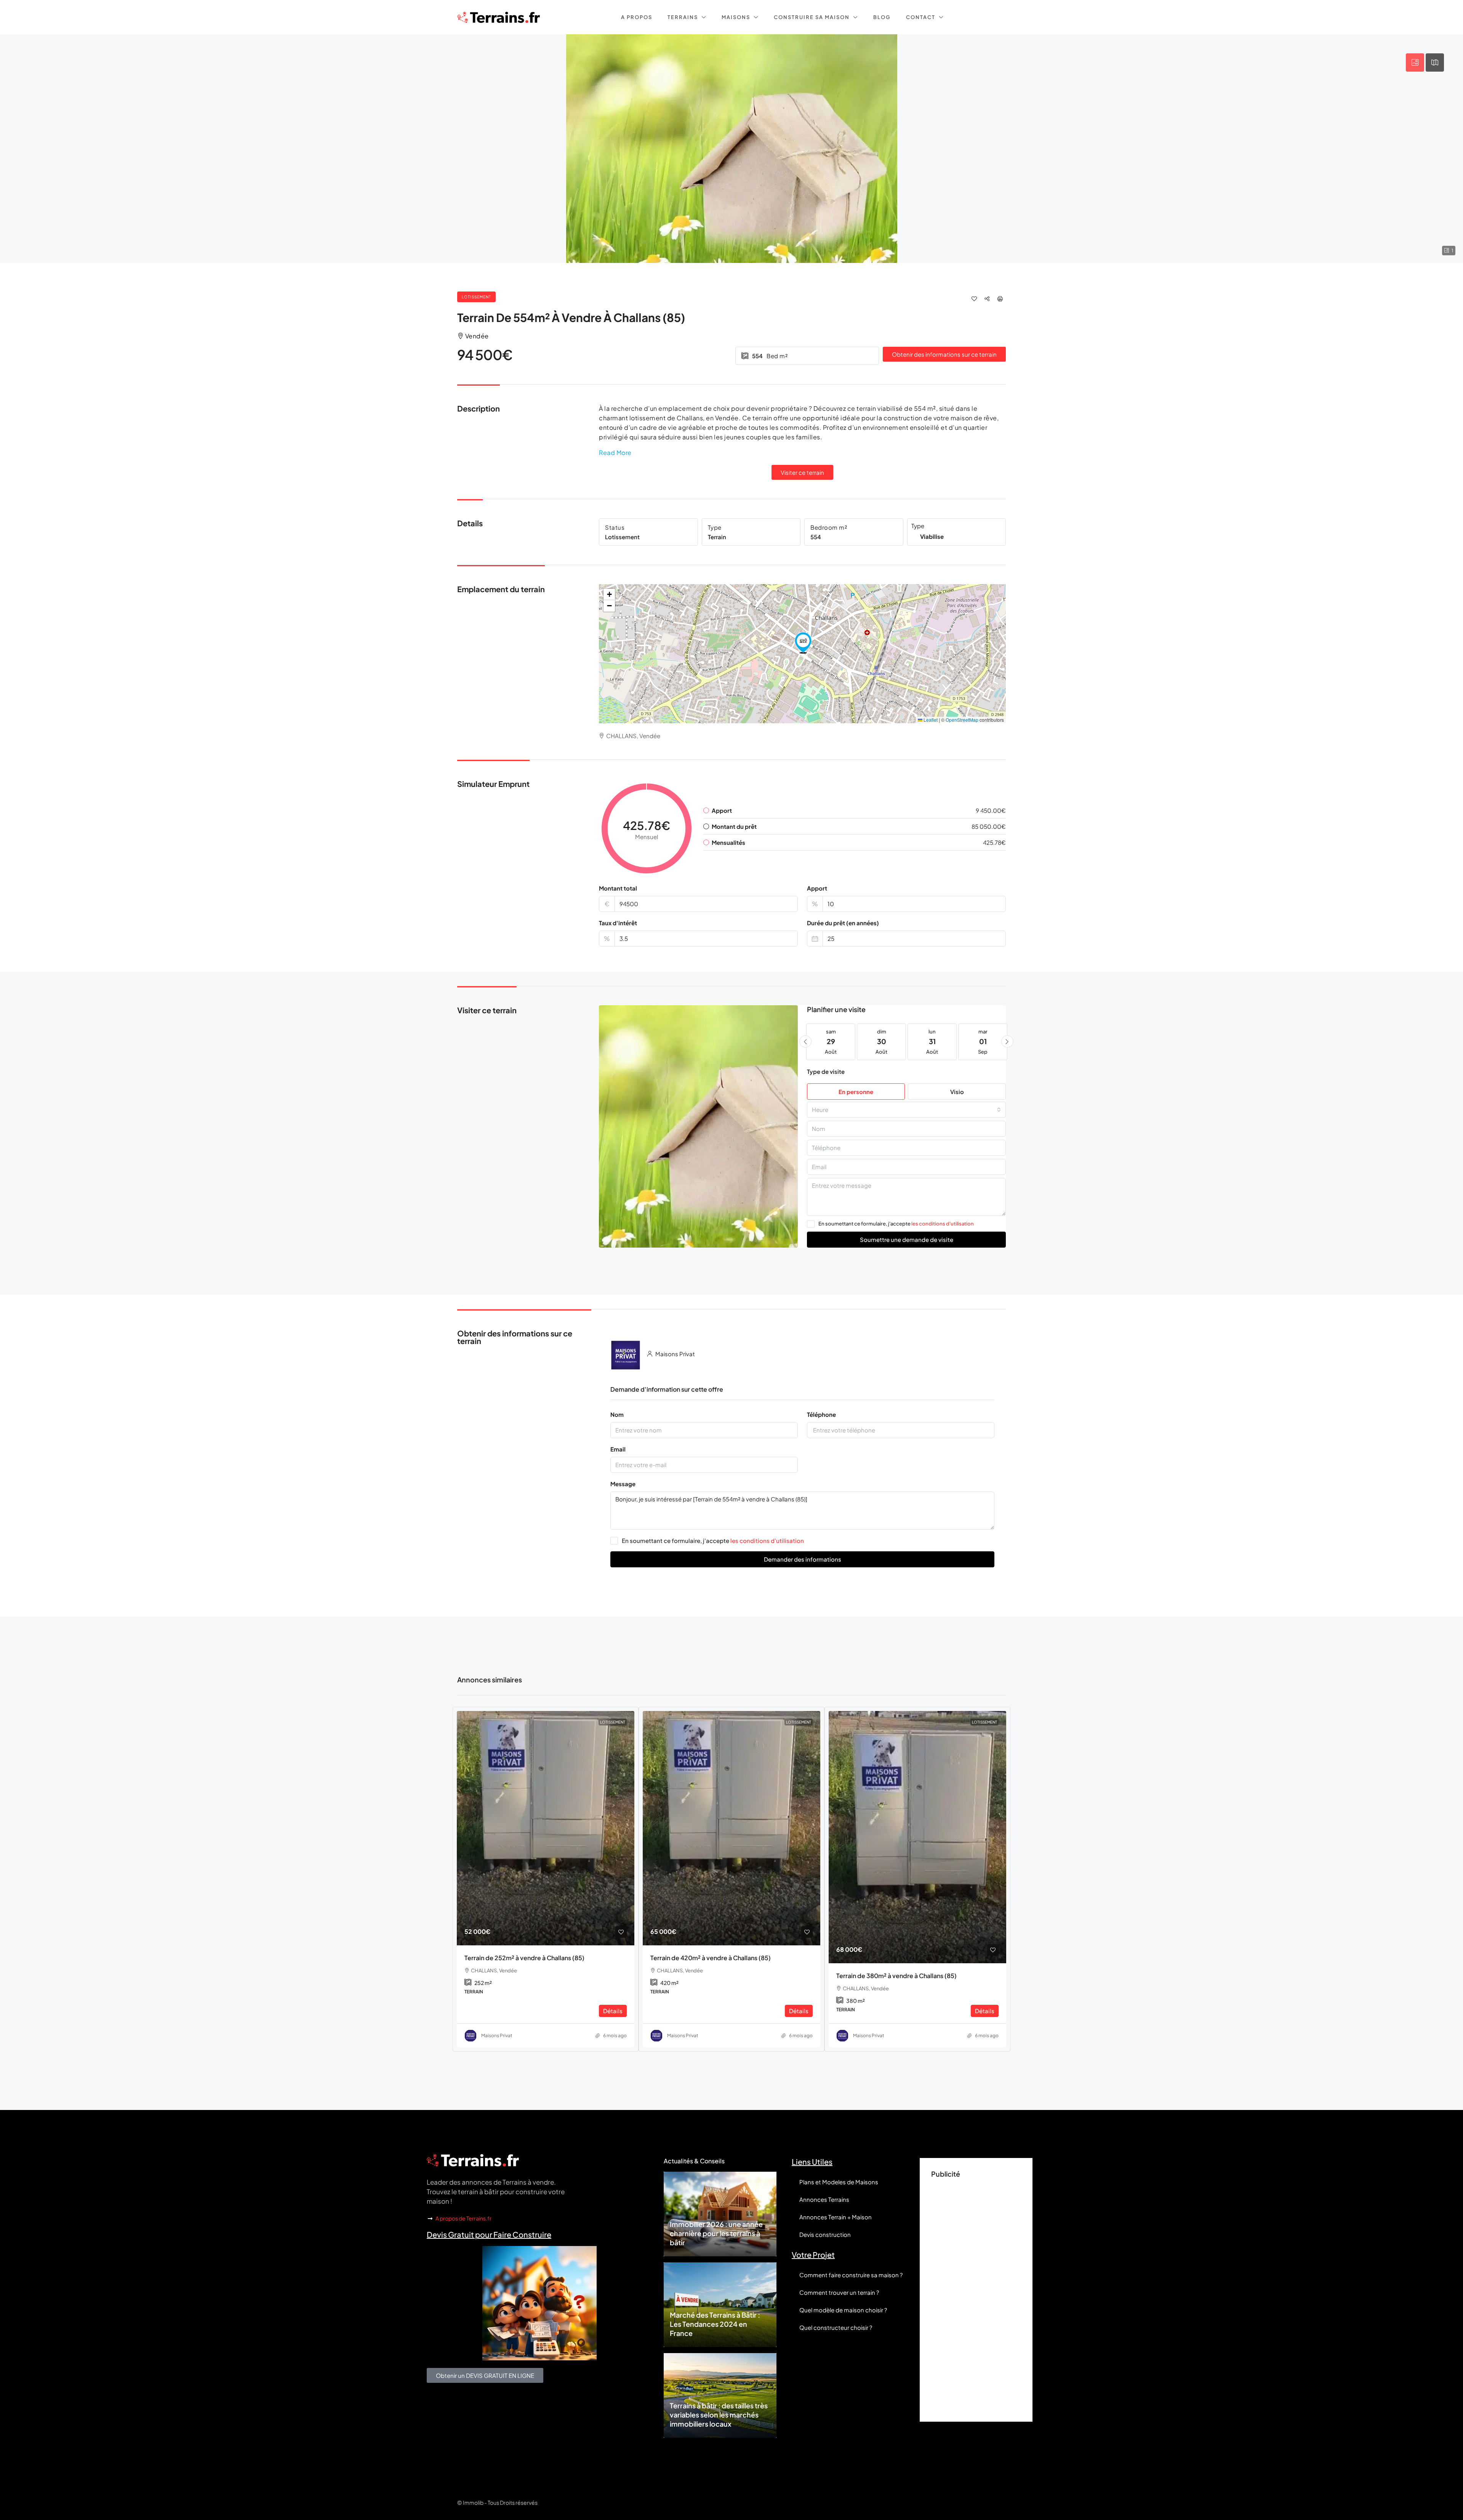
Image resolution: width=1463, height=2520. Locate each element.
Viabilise (932, 536)
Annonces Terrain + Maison (836, 2217)
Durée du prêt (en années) (843, 923)
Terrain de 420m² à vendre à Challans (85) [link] (711, 1958)
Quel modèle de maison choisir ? (843, 2310)
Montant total (618, 888)
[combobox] (906, 1110)
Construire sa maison (812, 17)
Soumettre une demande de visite (907, 1239)
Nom (617, 1414)
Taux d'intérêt (618, 923)
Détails (613, 2011)
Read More (615, 453)
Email (618, 1449)
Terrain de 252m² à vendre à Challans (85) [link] (524, 1958)
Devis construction (825, 2234)
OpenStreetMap (962, 720)
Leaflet (930, 720)
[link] (546, 1828)
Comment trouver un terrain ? (839, 2292)
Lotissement (476, 297)
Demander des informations (803, 1559)
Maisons (736, 17)
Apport (817, 888)
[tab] (1415, 62)
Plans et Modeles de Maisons (839, 2182)
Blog (882, 17)
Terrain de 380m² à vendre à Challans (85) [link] (896, 1976)
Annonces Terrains (824, 2199)
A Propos (637, 17)
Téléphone (821, 1414)
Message (623, 1484)
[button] (803, 643)
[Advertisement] (976, 2296)
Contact (921, 17)
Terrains (683, 17)
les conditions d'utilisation (943, 1224)
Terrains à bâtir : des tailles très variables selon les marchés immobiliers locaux (719, 2415)
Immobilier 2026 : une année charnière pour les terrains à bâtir (716, 2233)
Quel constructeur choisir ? (836, 2327)
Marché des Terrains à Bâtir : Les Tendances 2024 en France (715, 2324)
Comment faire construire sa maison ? (851, 2275)
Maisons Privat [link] (497, 2035)
